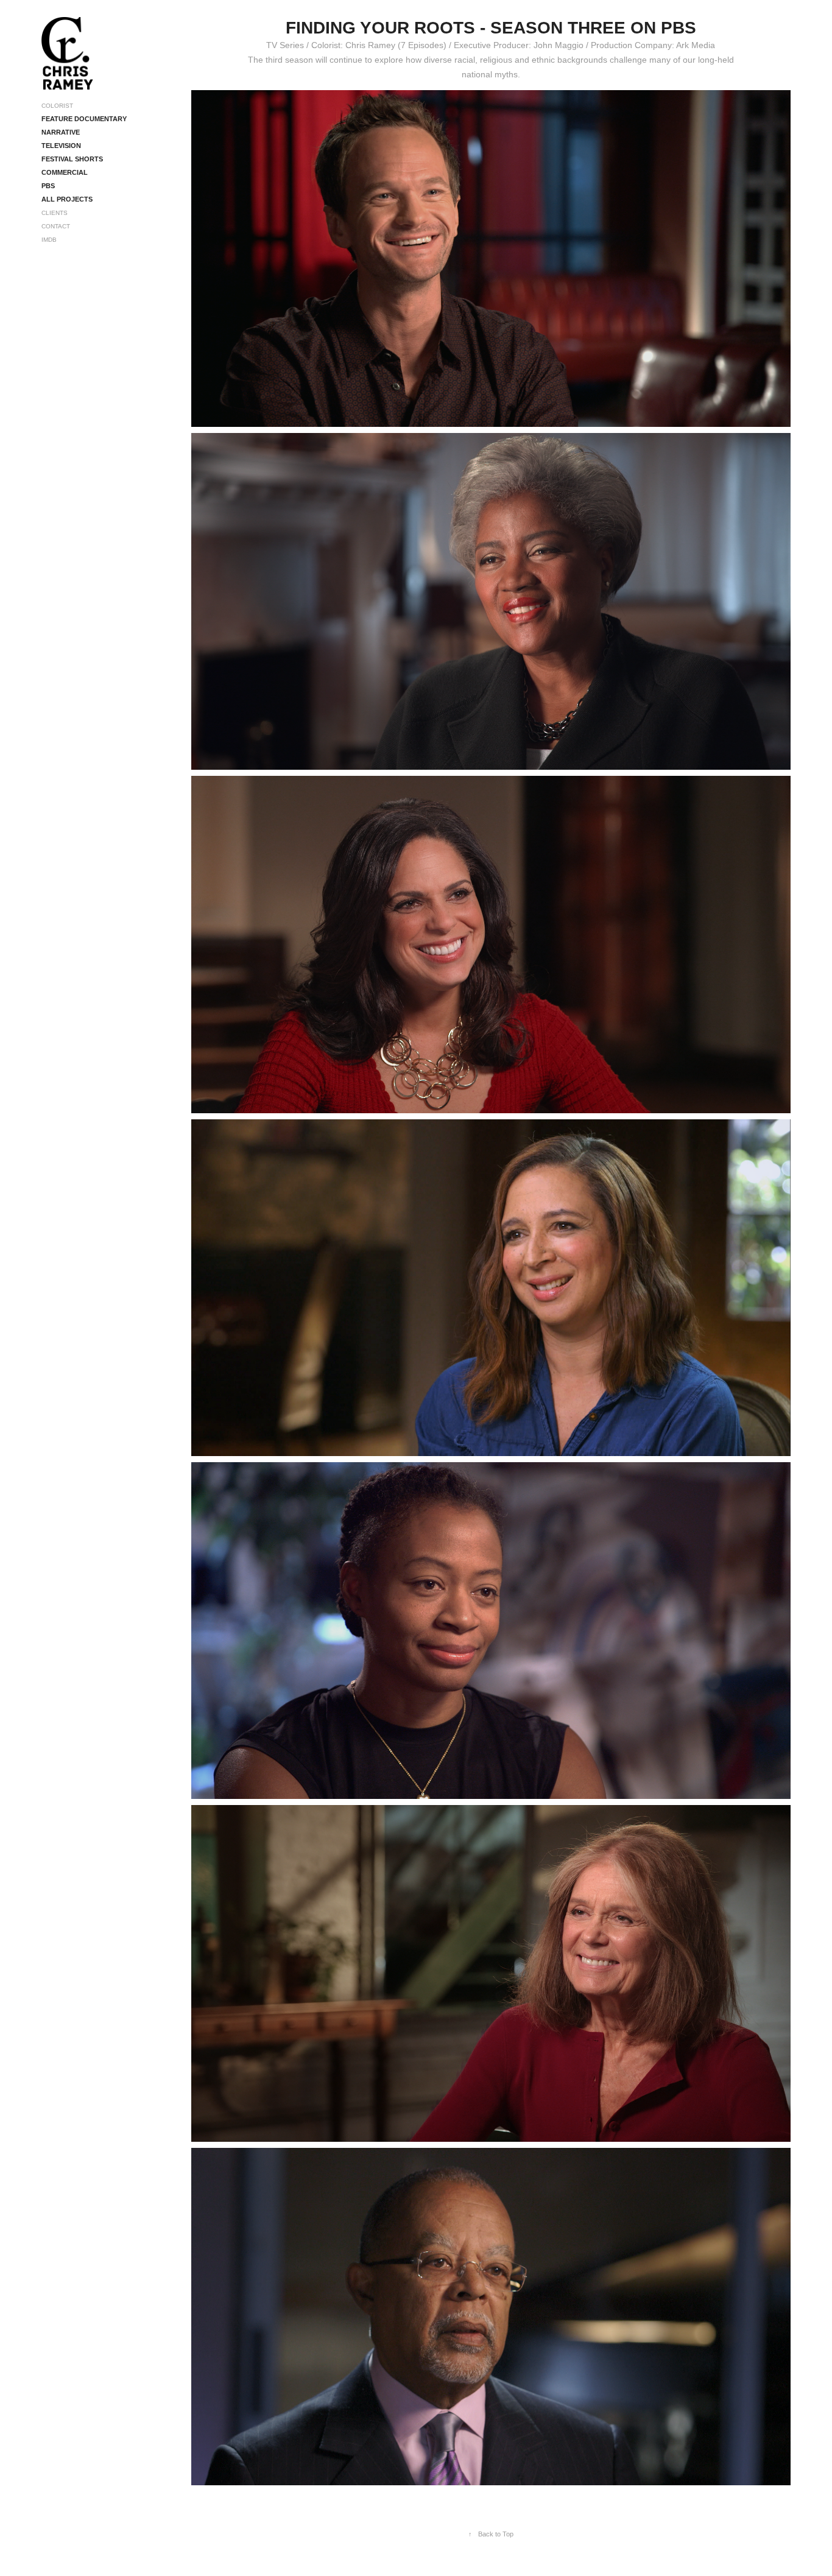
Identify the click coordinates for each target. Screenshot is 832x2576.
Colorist (57, 106)
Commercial (65, 172)
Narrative (61, 132)
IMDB (49, 240)
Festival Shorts (72, 159)
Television (61, 146)
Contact (56, 226)
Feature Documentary (84, 119)
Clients (55, 213)
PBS (48, 186)
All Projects (67, 199)
